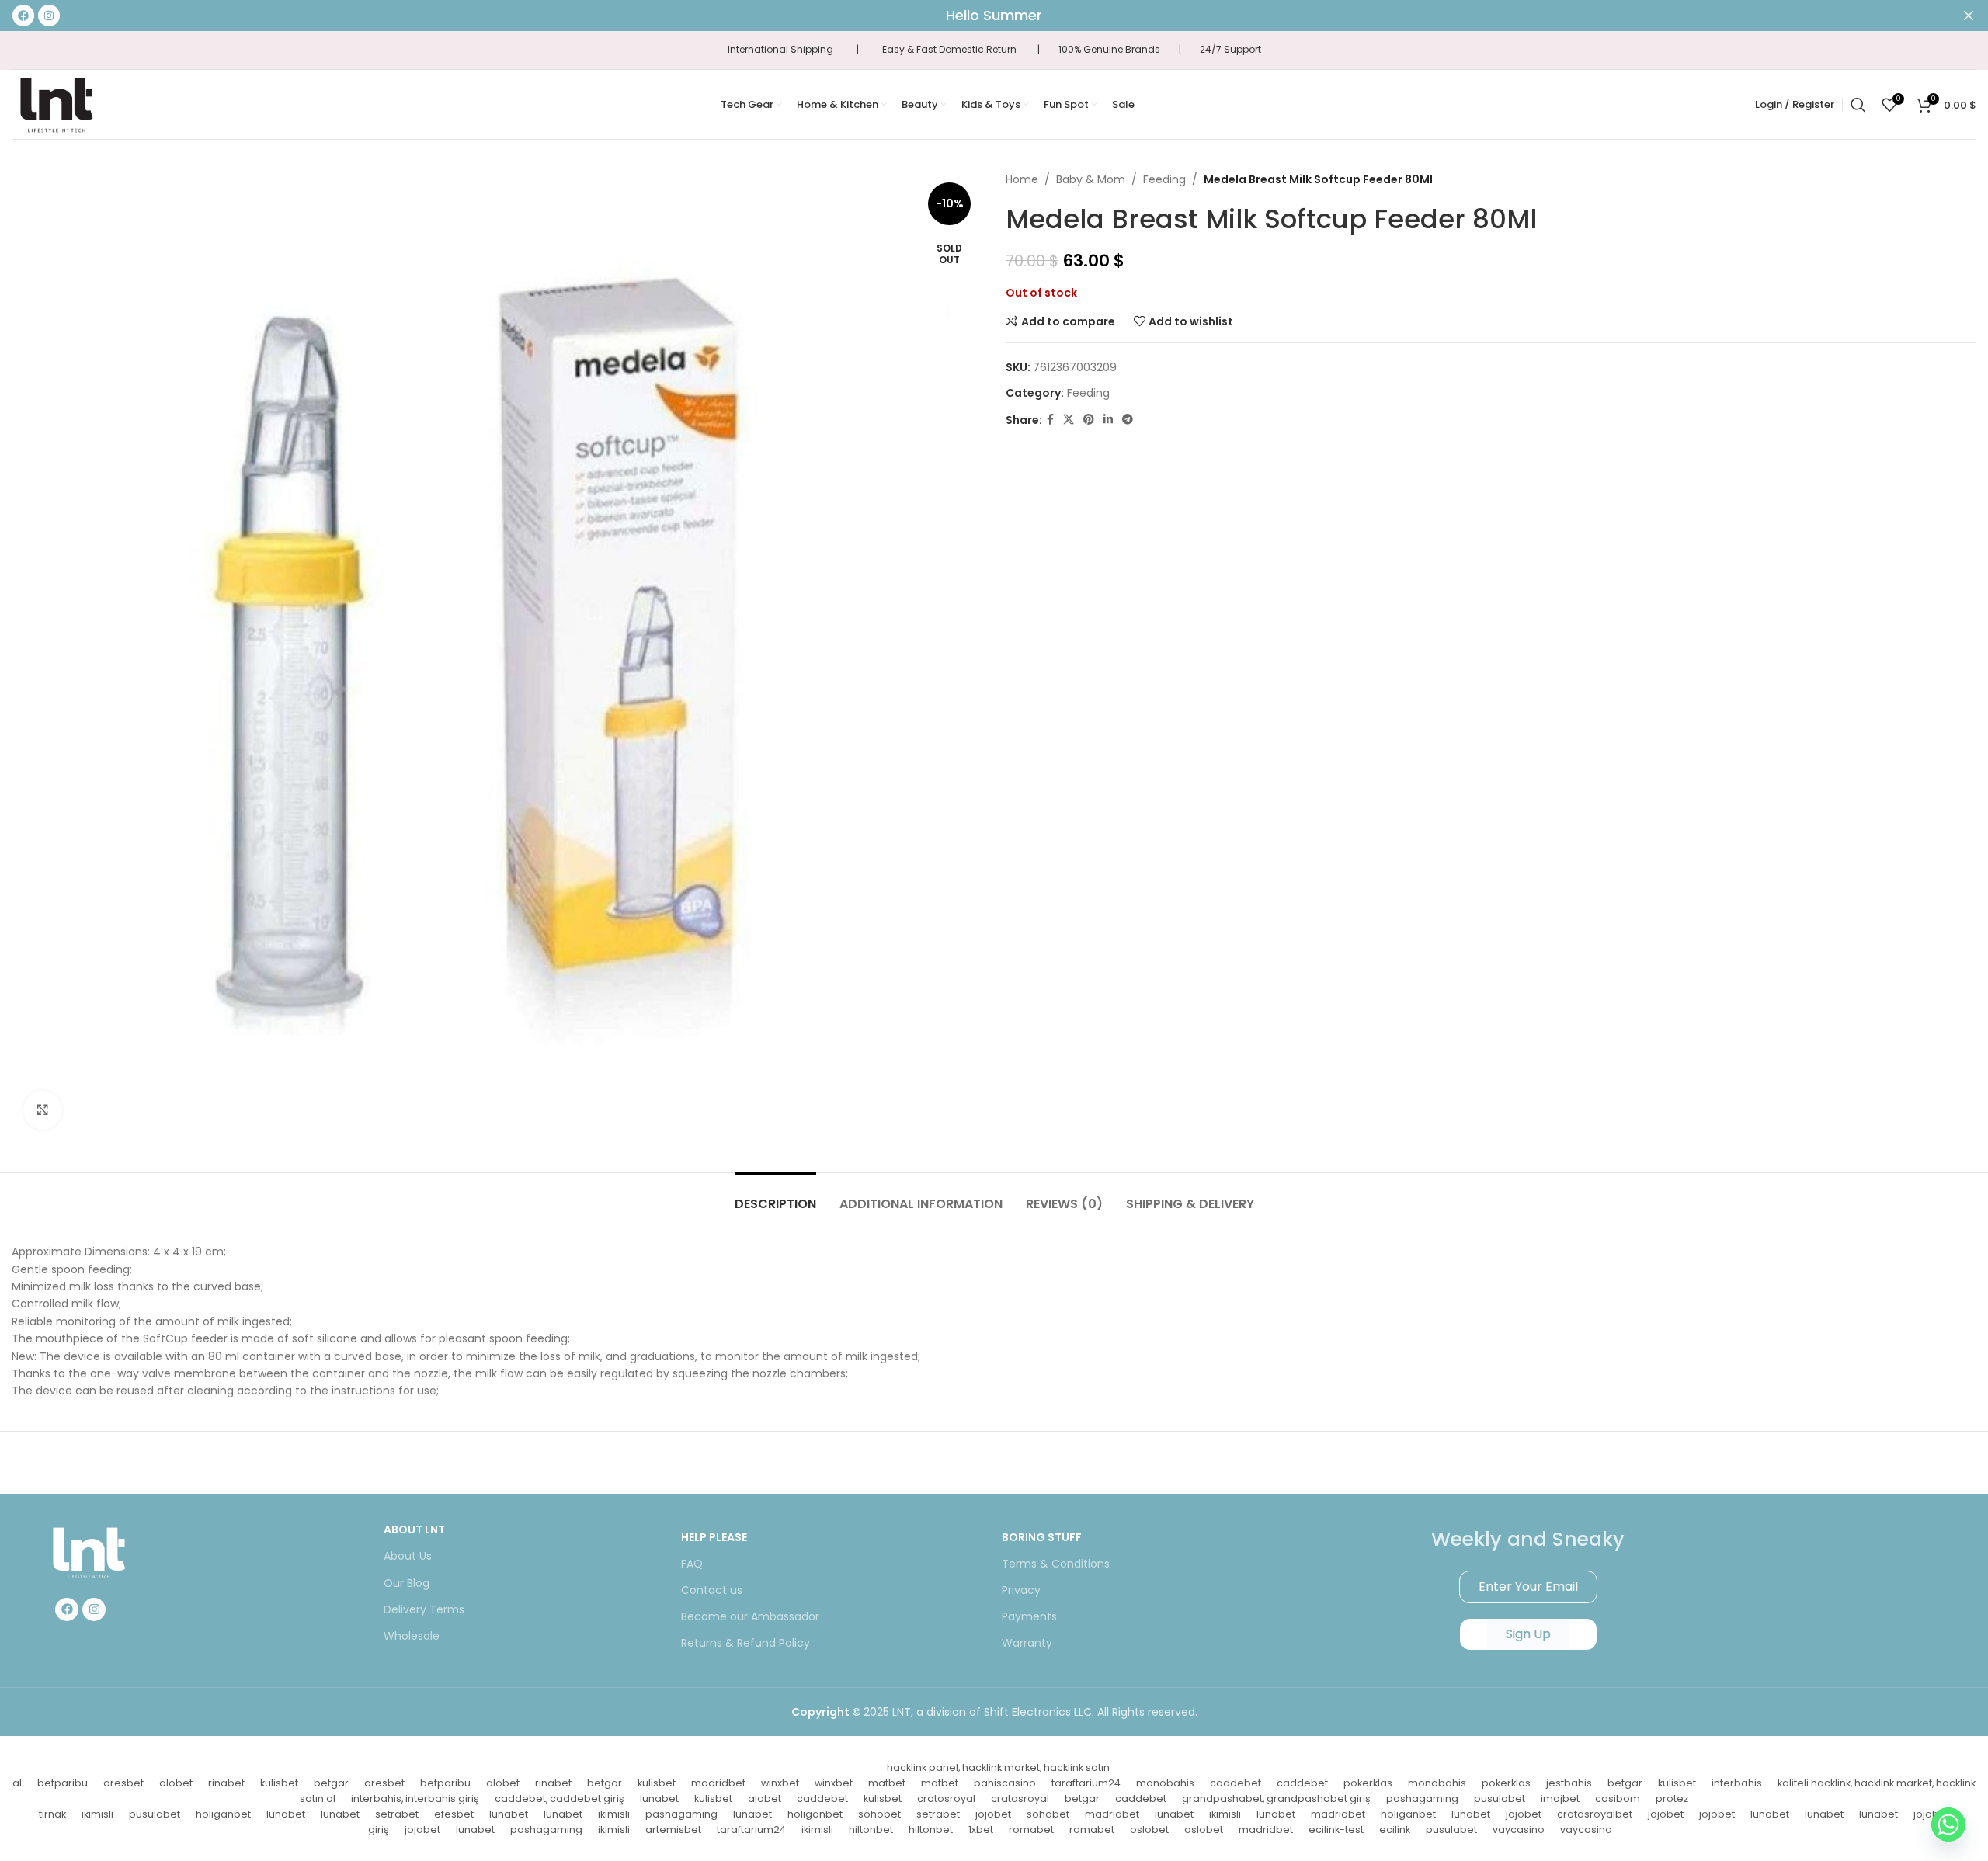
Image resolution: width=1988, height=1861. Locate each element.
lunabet (659, 1799)
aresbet (123, 1783)
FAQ (692, 1564)
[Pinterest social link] (1089, 420)
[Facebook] (67, 1609)
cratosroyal (946, 1799)
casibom (1618, 1799)
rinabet (226, 1783)
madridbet (718, 1783)
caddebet (1236, 1783)
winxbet (780, 1783)
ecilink (1395, 1830)
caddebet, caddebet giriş (560, 1799)
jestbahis (1569, 1783)
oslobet (1149, 1830)
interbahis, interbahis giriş (415, 1799)
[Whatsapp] (1948, 1825)
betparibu (63, 1783)
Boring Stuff (1042, 1537)
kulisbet (279, 1783)
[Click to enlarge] (43, 1110)
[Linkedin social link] (1108, 420)
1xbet (981, 1830)
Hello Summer (994, 15)
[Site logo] (56, 103)
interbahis (1737, 1783)
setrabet (397, 1814)
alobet (176, 1783)
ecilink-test (1336, 1830)
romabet (1031, 1830)
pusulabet (1500, 1799)
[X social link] (1069, 420)
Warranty (1027, 1643)
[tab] (775, 1196)
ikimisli (97, 1814)
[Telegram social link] (1128, 420)
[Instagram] (94, 1609)
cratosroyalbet (1595, 1814)
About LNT (414, 1529)
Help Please (714, 1537)
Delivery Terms (424, 1609)
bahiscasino (1005, 1783)
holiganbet (223, 1814)
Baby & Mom (1091, 179)
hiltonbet (871, 1830)
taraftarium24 (1086, 1783)
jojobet (993, 1814)
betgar (331, 1783)
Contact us (712, 1590)
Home (1022, 179)
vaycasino (1519, 1830)
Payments (1029, 1616)
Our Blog (407, 1583)
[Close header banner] (1969, 16)
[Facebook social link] (1050, 420)
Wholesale (412, 1636)
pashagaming (1422, 1799)
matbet (887, 1783)
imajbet (1560, 1799)
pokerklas (1368, 1783)
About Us (408, 1556)
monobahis (1165, 1783)
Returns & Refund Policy (745, 1643)
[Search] (1858, 105)
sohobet (879, 1814)
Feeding (1164, 179)
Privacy (1021, 1590)
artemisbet (673, 1830)
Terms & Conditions (1056, 1564)
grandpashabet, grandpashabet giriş (1276, 1799)
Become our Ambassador (750, 1616)
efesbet (454, 1814)
